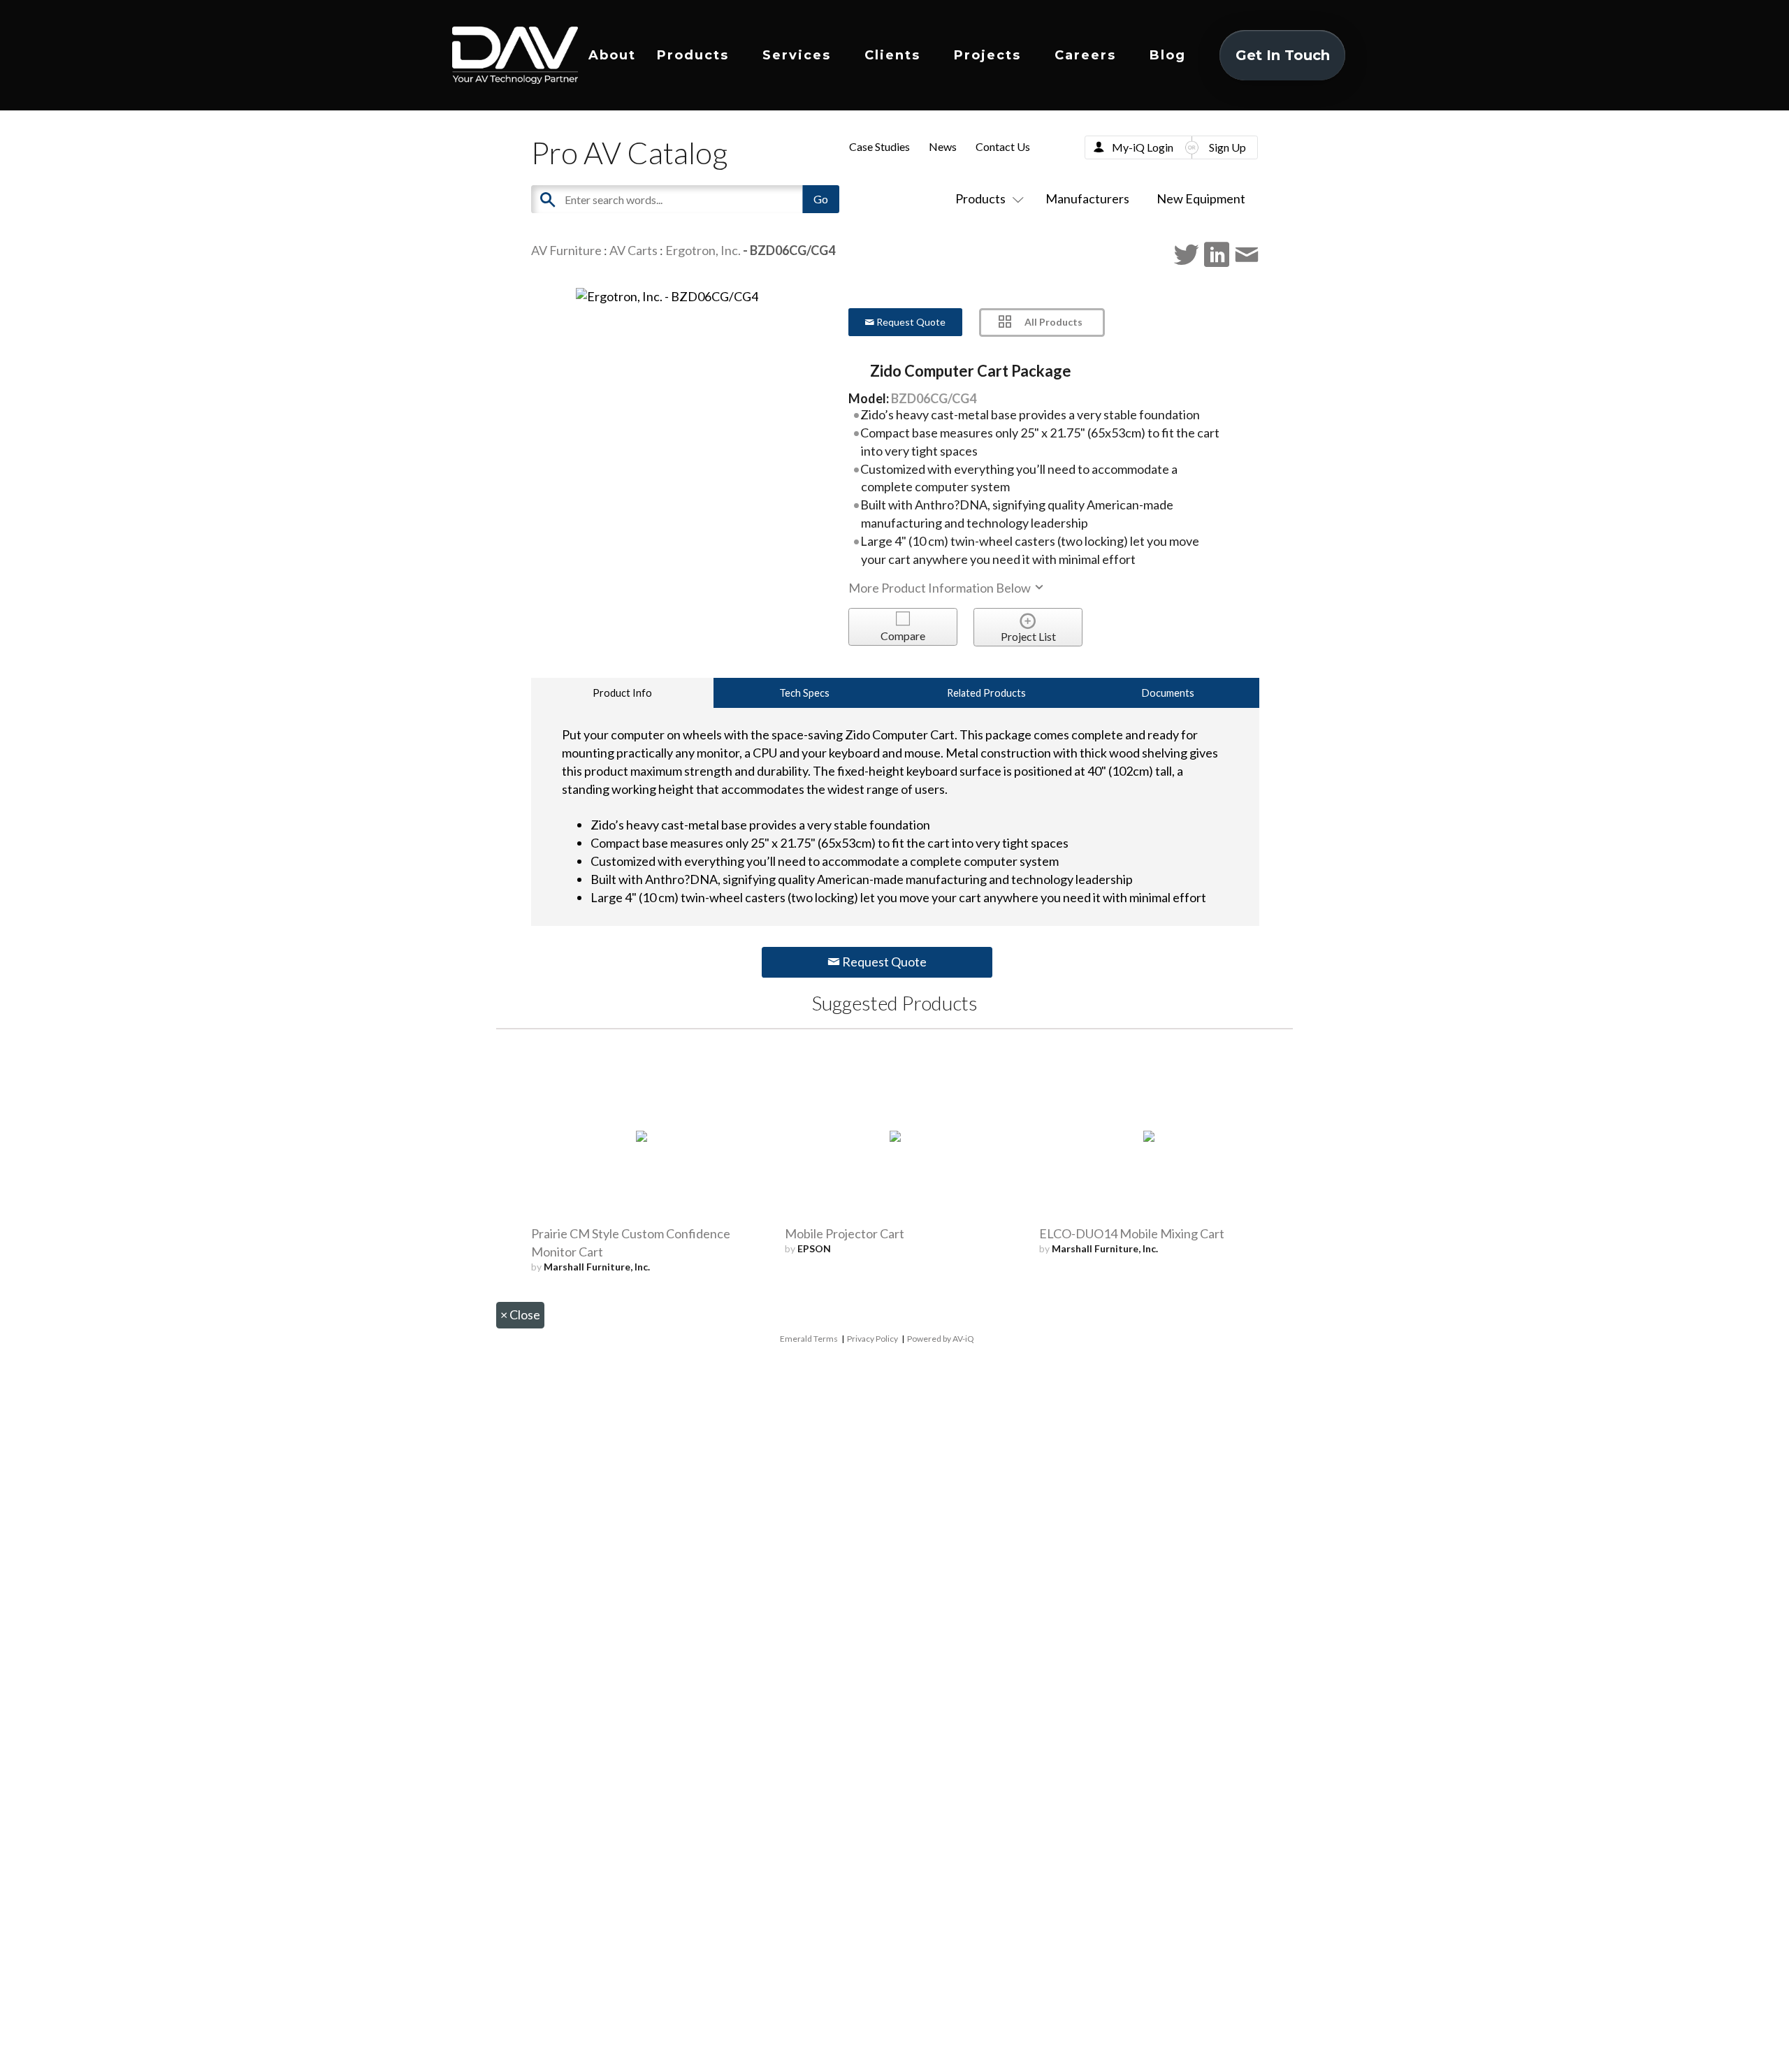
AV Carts (633, 250)
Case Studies (879, 146)
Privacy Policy (872, 1339)
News (943, 146)
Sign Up (1227, 147)
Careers (1085, 55)
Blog (1168, 55)
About (612, 55)
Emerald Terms (809, 1339)
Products (693, 55)
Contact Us (1003, 146)
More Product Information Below (941, 588)
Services (797, 55)
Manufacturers (1087, 198)
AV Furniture (566, 250)
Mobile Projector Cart (845, 1233)
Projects (987, 55)
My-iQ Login (1143, 147)
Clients (892, 55)
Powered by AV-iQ (941, 1339)
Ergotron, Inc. (703, 250)
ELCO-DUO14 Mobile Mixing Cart (1132, 1233)
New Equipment (1201, 198)
